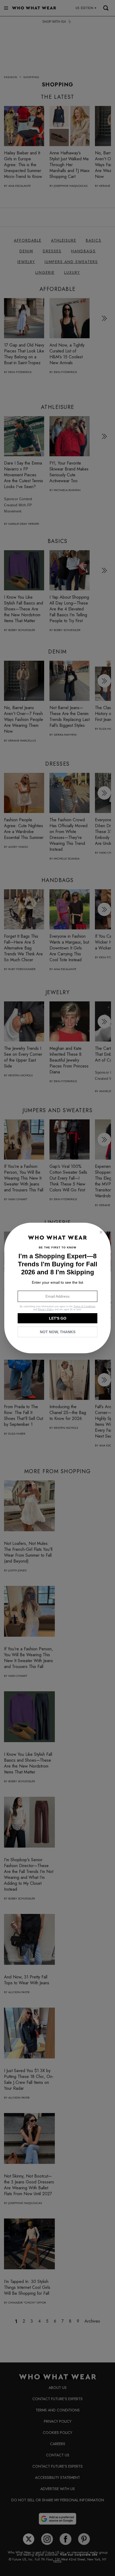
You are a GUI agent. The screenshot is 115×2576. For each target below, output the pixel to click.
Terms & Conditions (85, 1306)
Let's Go (58, 1318)
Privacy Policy (46, 1309)
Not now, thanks (58, 1332)
